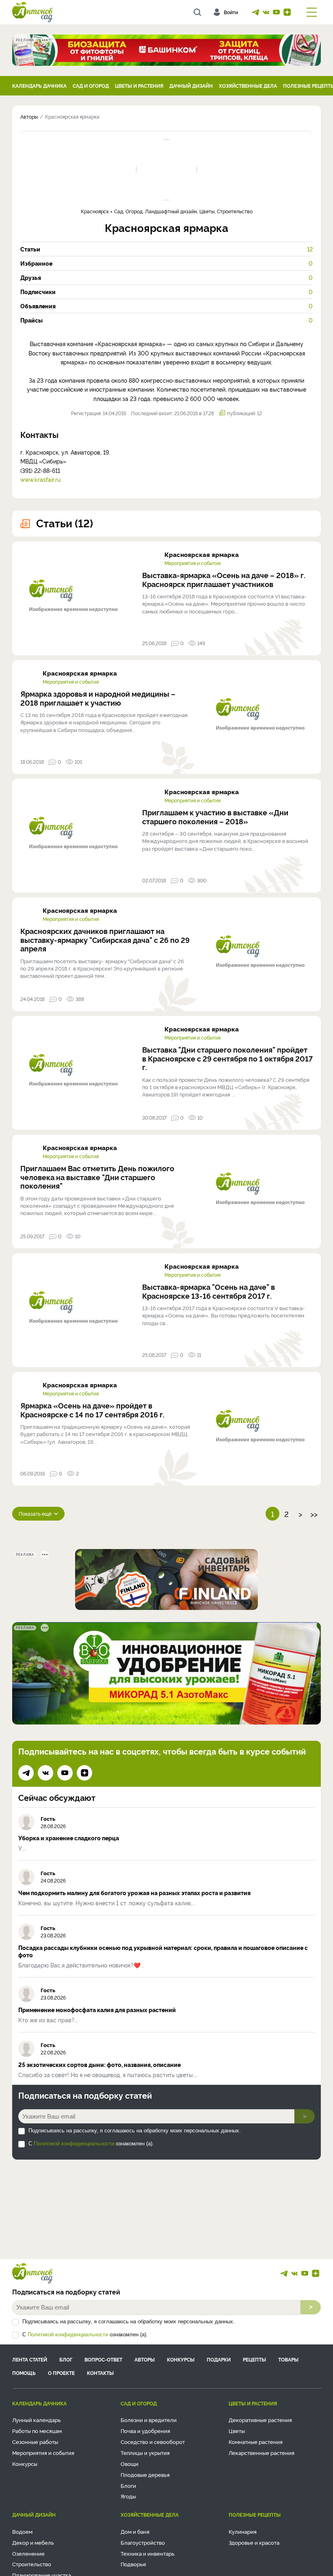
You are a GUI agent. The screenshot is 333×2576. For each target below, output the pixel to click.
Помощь (24, 2373)
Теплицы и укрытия (145, 2453)
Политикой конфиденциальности (74, 2144)
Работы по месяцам (37, 2431)
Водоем (22, 2531)
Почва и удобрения (145, 2431)
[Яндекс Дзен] (287, 12)
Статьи (166, 249)
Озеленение (28, 2553)
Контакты (100, 2373)
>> (314, 1514)
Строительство (32, 2564)
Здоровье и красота (254, 2542)
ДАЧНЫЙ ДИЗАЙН (191, 86)
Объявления (166, 306)
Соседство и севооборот (153, 2442)
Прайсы (166, 320)
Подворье (133, 2564)
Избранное (166, 263)
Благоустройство (143, 2542)
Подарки (219, 2359)
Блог (66, 2359)
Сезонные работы (35, 2442)
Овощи (130, 2463)
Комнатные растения (256, 2442)
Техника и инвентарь (148, 2553)
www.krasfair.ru (40, 479)
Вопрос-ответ (103, 2359)
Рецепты (254, 2359)
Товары (288, 2359)
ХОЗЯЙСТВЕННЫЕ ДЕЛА (248, 86)
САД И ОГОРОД (91, 86)
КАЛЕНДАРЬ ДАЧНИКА (39, 86)
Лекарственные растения (262, 2453)
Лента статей (30, 2359)
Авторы (145, 2359)
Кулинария (243, 2531)
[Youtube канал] (277, 12)
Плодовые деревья (145, 2474)
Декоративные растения (260, 2420)
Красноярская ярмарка (202, 554)
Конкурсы (181, 2359)
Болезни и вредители (149, 2420)
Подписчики (166, 292)
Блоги (128, 2485)
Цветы (237, 2431)
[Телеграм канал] (255, 12)
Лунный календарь (37, 2420)
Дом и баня (135, 2531)
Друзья (166, 277)
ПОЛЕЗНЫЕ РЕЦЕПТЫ (255, 2514)
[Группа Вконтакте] (266, 12)
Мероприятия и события (192, 563)
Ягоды (128, 2496)
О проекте (61, 2373)
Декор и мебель (33, 2542)
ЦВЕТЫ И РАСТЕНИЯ (139, 86)
